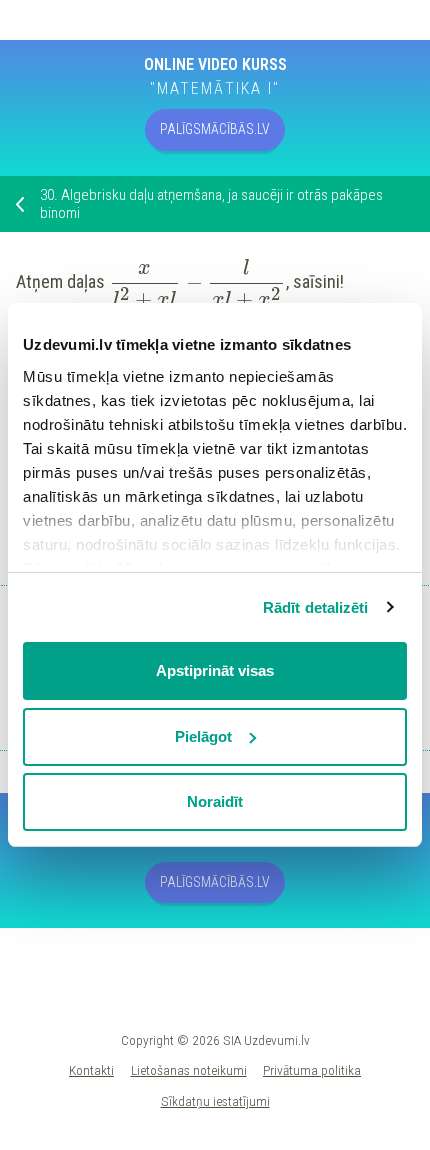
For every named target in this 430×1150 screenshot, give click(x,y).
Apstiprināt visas (215, 670)
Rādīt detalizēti (316, 607)
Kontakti (91, 1070)
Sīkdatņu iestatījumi (215, 1101)
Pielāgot (203, 736)
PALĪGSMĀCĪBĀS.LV (215, 129)
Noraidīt (215, 801)
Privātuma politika (312, 1070)
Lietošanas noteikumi (189, 1070)
